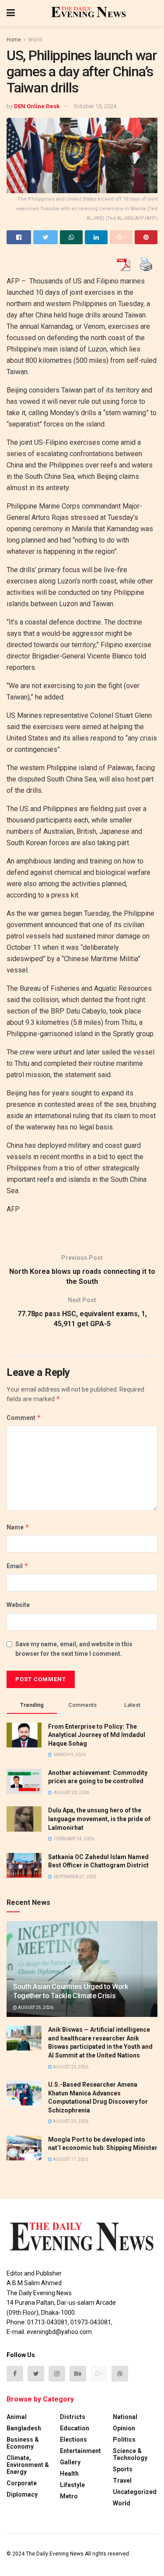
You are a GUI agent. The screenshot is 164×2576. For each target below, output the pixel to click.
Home (14, 40)
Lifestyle (72, 2485)
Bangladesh (24, 2428)
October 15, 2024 (95, 106)
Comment (24, 1418)
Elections (73, 2440)
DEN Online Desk (37, 106)
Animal (17, 2417)
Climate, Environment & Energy (28, 2465)
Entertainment (80, 2451)
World (35, 40)
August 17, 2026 (70, 2159)
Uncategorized (135, 2492)
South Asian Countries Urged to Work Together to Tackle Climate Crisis (71, 1991)
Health (69, 2474)
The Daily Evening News (55, 2554)
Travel (122, 2480)
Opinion (124, 2428)
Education (75, 2428)
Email (17, 1566)
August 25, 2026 (35, 2008)
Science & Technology (130, 2454)
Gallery (70, 2462)
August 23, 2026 (70, 2067)
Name (18, 1527)
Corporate (22, 2483)
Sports (123, 2469)
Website (18, 1605)
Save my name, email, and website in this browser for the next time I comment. (74, 1649)
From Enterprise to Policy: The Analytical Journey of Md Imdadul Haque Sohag (97, 1735)
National (125, 2417)
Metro (69, 2496)
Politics (124, 2440)
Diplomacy (22, 2494)
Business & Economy (23, 2443)
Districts (73, 2417)
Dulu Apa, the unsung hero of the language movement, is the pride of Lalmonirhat (99, 1819)
